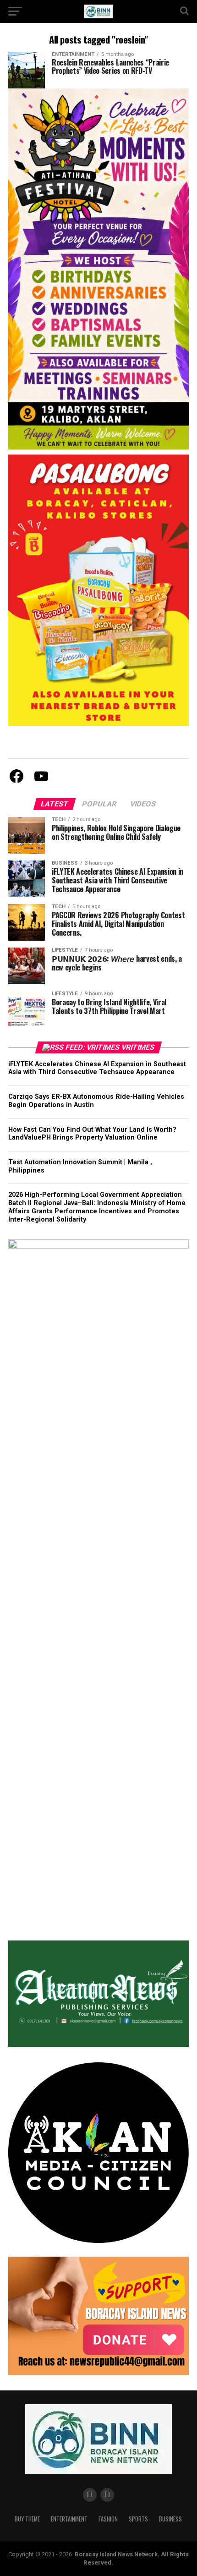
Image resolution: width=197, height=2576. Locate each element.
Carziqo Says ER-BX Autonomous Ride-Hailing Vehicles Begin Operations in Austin (96, 1101)
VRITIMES (138, 1047)
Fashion (108, 2519)
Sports (138, 2519)
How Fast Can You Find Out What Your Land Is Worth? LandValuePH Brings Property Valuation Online (92, 1134)
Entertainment (69, 2519)
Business (170, 2519)
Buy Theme (27, 2519)
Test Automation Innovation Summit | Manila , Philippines (80, 1166)
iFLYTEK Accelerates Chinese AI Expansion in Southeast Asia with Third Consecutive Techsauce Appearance (97, 1068)
